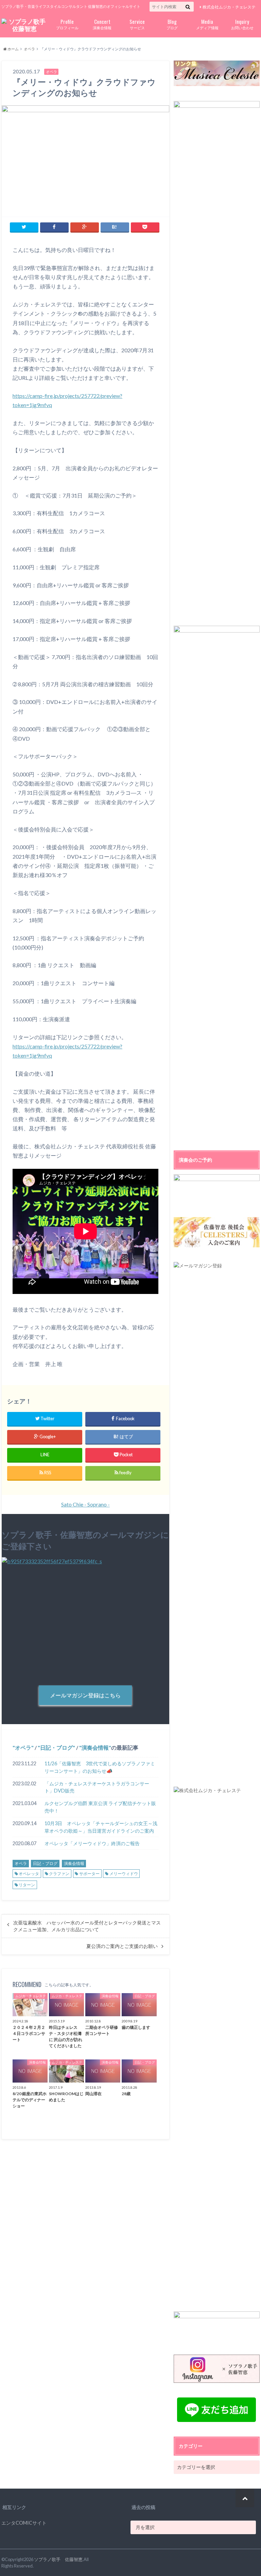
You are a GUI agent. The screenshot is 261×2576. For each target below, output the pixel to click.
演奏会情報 (102, 24)
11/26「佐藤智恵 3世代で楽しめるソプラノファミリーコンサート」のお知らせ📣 (100, 1767)
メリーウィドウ (124, 1874)
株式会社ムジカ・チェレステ (229, 7)
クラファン (59, 1874)
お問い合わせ (242, 24)
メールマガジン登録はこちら (85, 1695)
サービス (137, 24)
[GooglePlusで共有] (85, 227)
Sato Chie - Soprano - (85, 1504)
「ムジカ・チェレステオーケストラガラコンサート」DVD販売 (97, 1787)
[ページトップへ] (245, 2498)
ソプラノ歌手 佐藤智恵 (58, 2559)
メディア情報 (207, 24)
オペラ (29, 49)
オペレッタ (29, 1874)
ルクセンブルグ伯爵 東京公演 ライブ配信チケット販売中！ (100, 1807)
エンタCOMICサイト (24, 2523)
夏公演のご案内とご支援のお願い (122, 1946)
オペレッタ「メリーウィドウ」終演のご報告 (92, 1843)
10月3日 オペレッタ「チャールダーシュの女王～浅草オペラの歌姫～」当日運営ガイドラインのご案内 (101, 1827)
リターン (27, 1885)
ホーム (13, 49)
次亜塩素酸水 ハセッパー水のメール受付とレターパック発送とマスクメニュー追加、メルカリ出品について (87, 1926)
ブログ (172, 24)
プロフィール (67, 24)
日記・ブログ (56, 1747)
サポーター (89, 1874)
